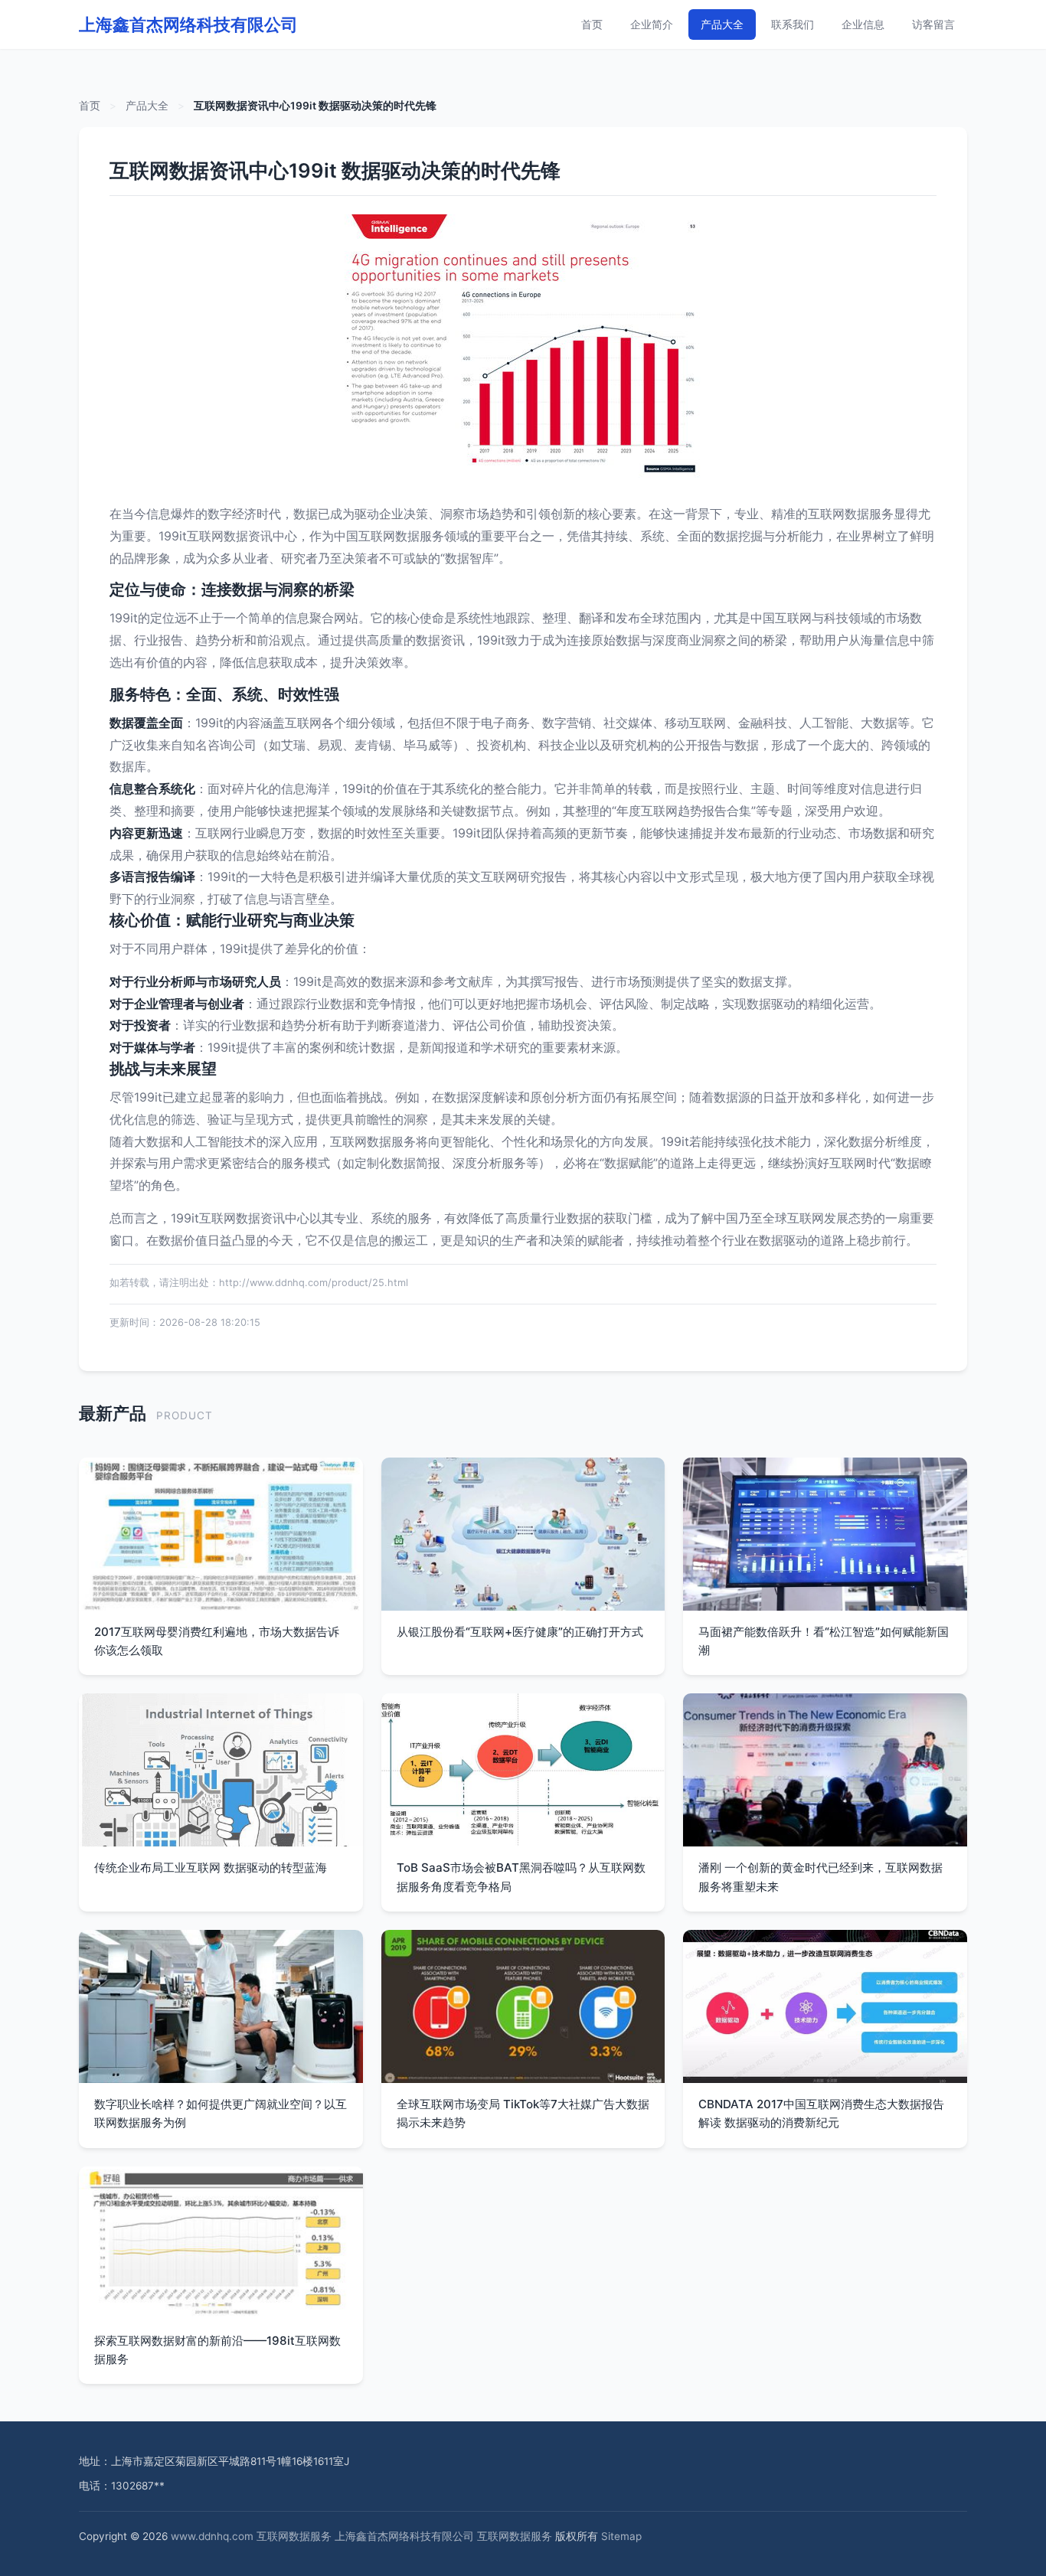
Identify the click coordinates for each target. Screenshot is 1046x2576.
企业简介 (652, 24)
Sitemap (621, 2536)
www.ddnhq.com (212, 2536)
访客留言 (933, 24)
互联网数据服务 (294, 2536)
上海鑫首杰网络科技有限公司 (188, 24)
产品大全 (722, 24)
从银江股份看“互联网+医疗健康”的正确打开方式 (520, 1632)
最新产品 (113, 1413)
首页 (592, 24)
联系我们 (793, 24)
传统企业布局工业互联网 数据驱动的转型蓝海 (211, 1868)
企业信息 (863, 24)
